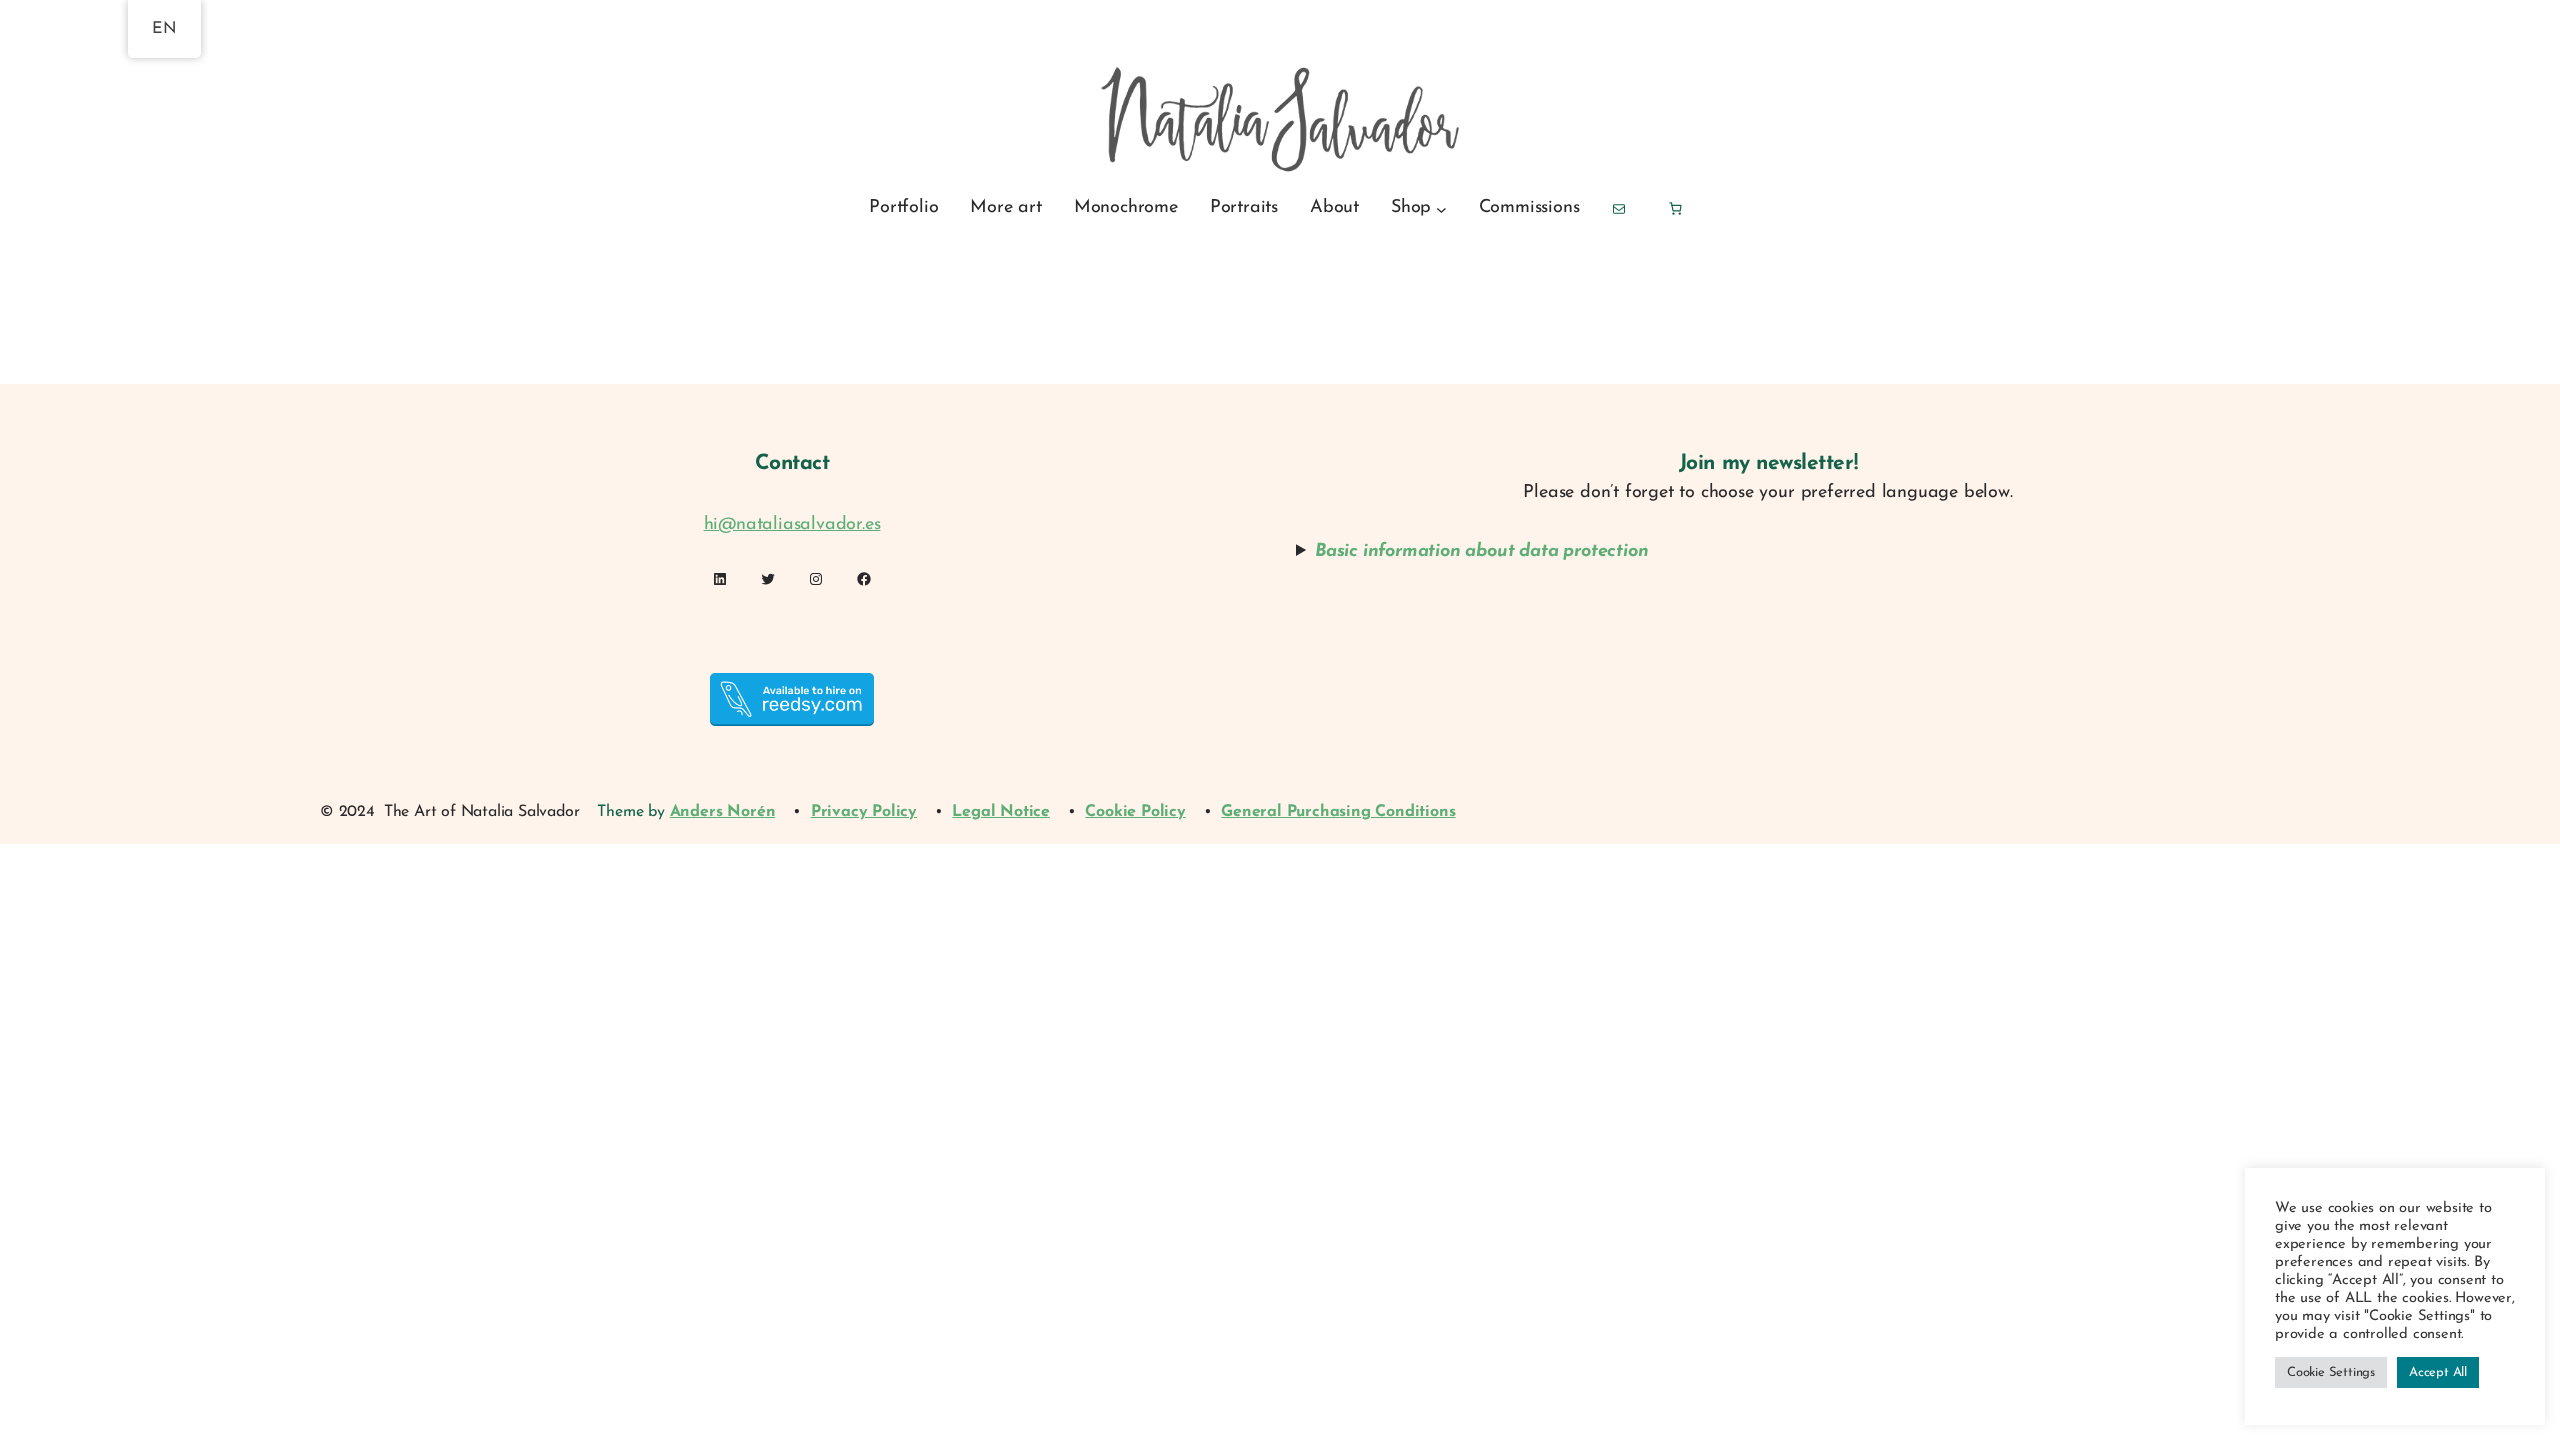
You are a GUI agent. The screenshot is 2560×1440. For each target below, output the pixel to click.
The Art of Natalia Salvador (482, 812)
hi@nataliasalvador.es (792, 525)
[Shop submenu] (1441, 208)
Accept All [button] (2438, 1372)
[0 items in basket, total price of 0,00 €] (1674, 208)
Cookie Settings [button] (2331, 1372)
